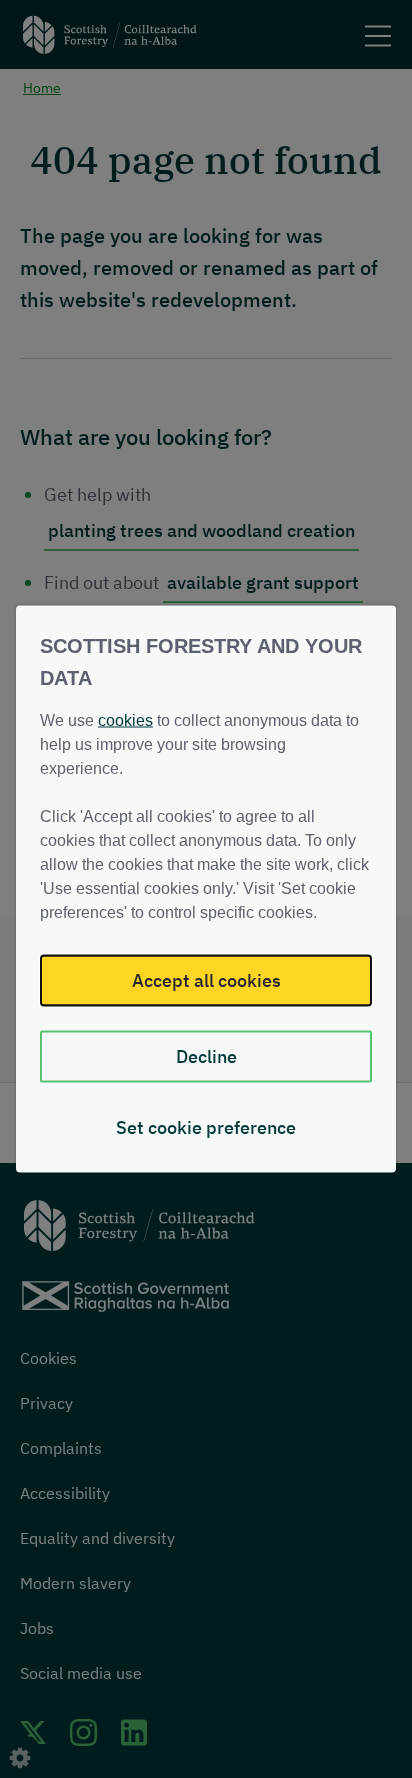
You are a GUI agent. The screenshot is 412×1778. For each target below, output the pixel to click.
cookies (125, 720)
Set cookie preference (206, 1127)
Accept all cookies (206, 980)
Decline (206, 1056)
